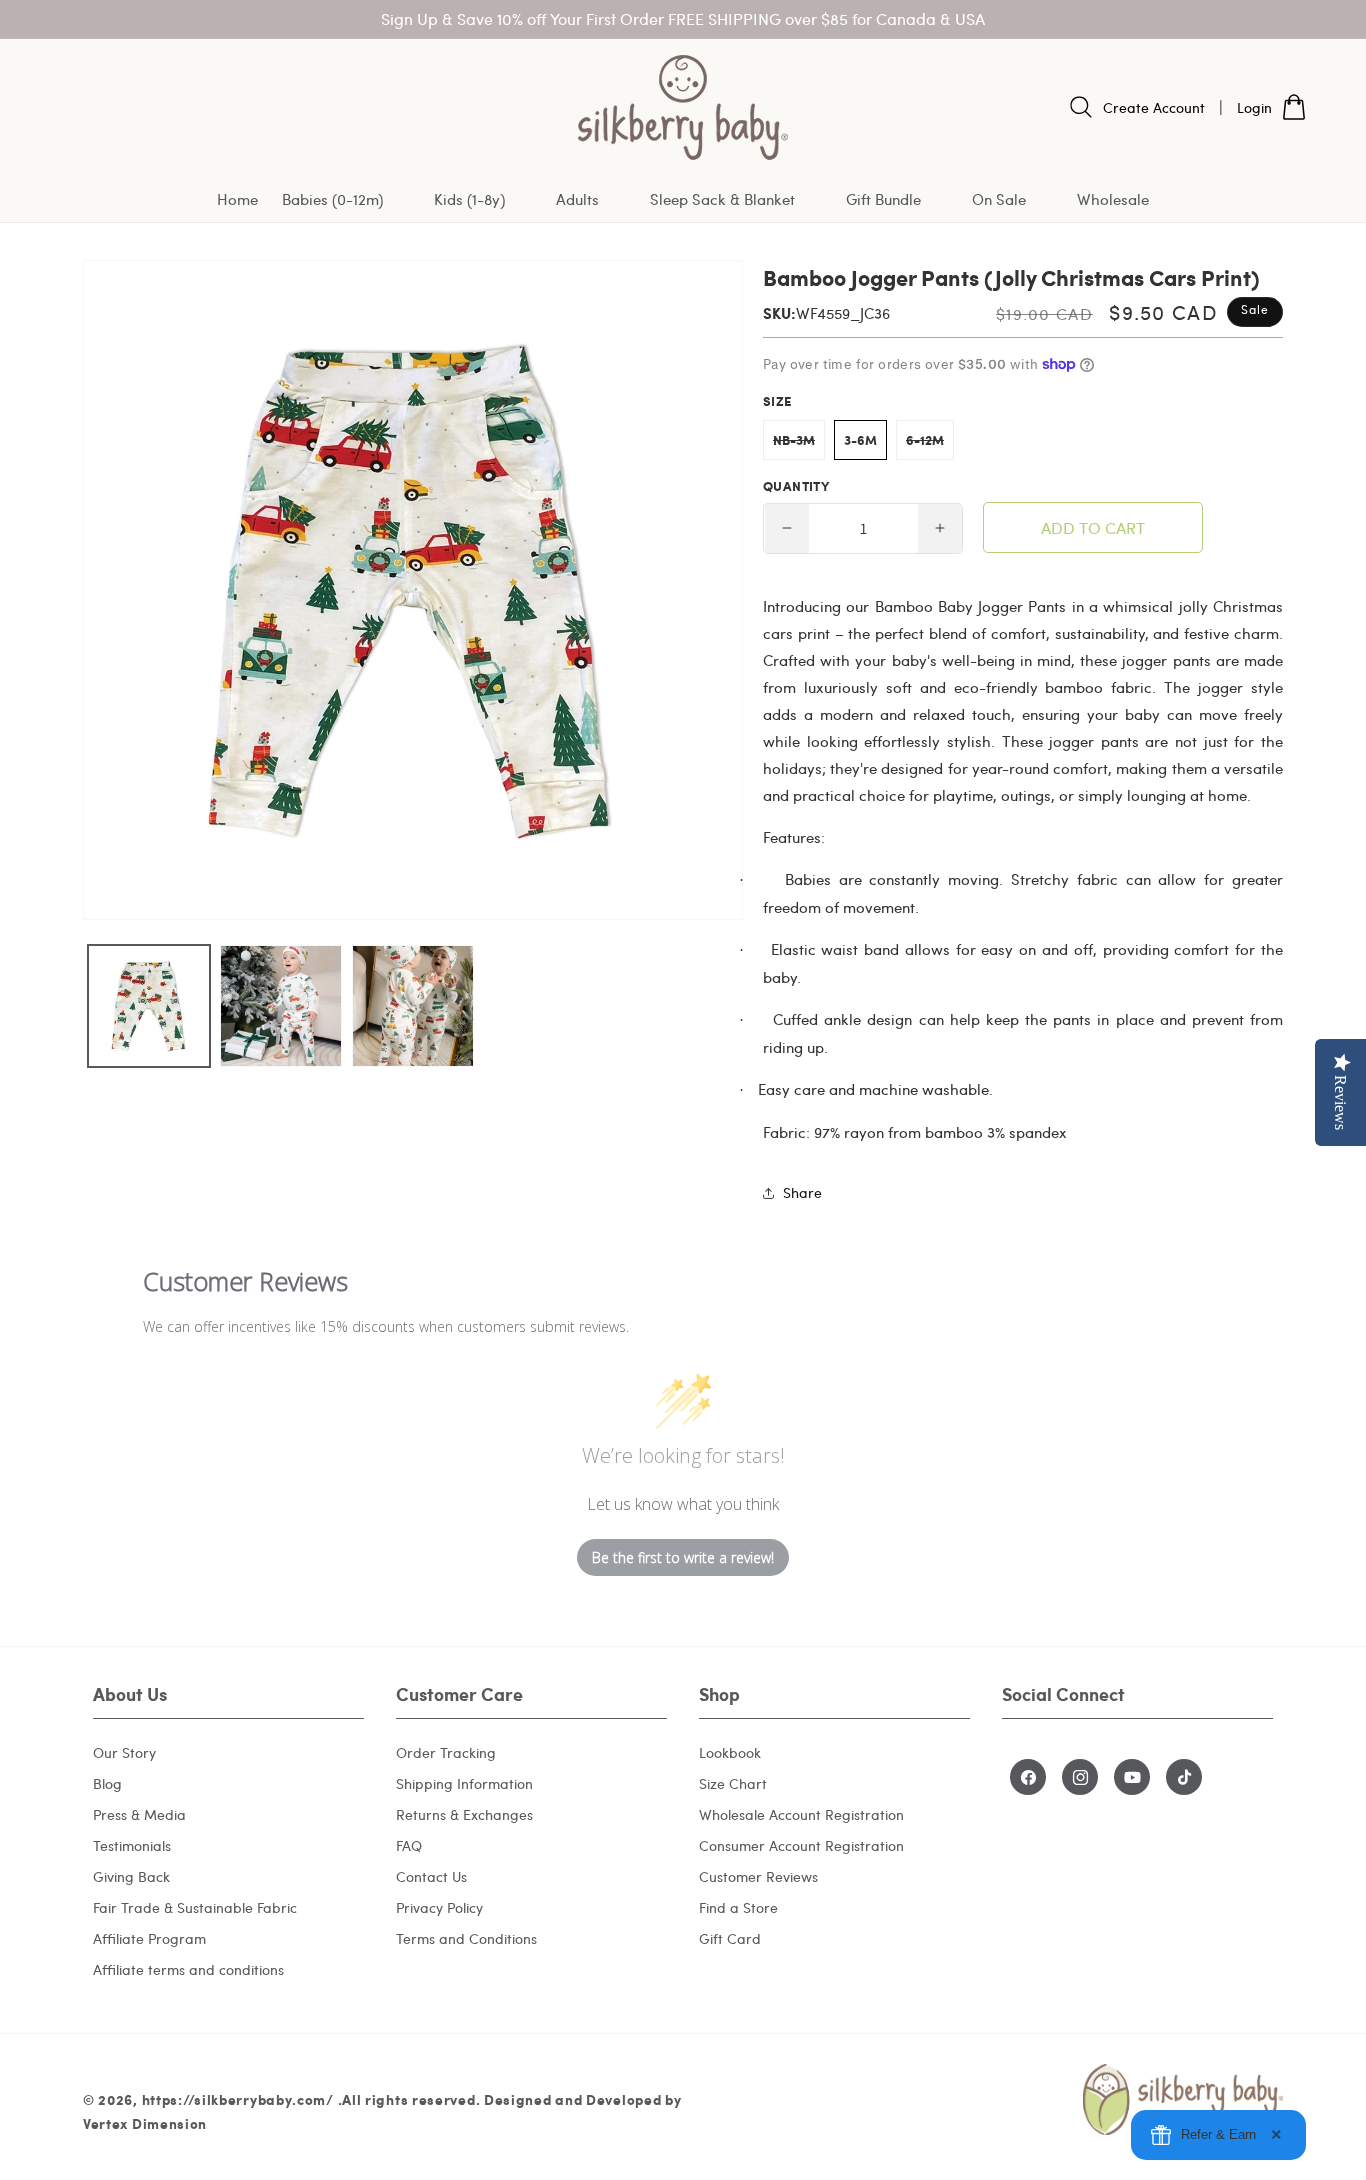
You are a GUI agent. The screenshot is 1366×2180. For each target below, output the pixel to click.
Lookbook (730, 1752)
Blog (107, 1783)
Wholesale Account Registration (801, 1814)
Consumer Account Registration (801, 1845)
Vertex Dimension (145, 2123)
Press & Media (139, 1814)
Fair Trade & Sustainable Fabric (195, 1907)
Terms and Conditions (466, 1938)
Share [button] (802, 1192)
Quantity (796, 486)
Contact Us (431, 1876)
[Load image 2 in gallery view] (281, 1006)
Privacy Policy (439, 1907)
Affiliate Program (149, 1938)
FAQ (409, 1845)
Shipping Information (464, 1783)
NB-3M (799, 445)
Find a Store (738, 1907)
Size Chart (733, 1783)
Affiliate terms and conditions (188, 1969)
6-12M (930, 445)
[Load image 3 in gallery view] (413, 1006)
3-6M (860, 440)
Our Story (124, 1752)
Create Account (1154, 107)
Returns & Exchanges (464, 1814)
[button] (346, 200)
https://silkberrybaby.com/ (238, 2099)
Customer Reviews (758, 1876)
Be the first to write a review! (683, 1557)
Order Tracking (446, 1752)
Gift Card (730, 1938)
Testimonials (132, 1845)
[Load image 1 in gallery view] (149, 1006)
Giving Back (131, 1876)
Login (1254, 107)
